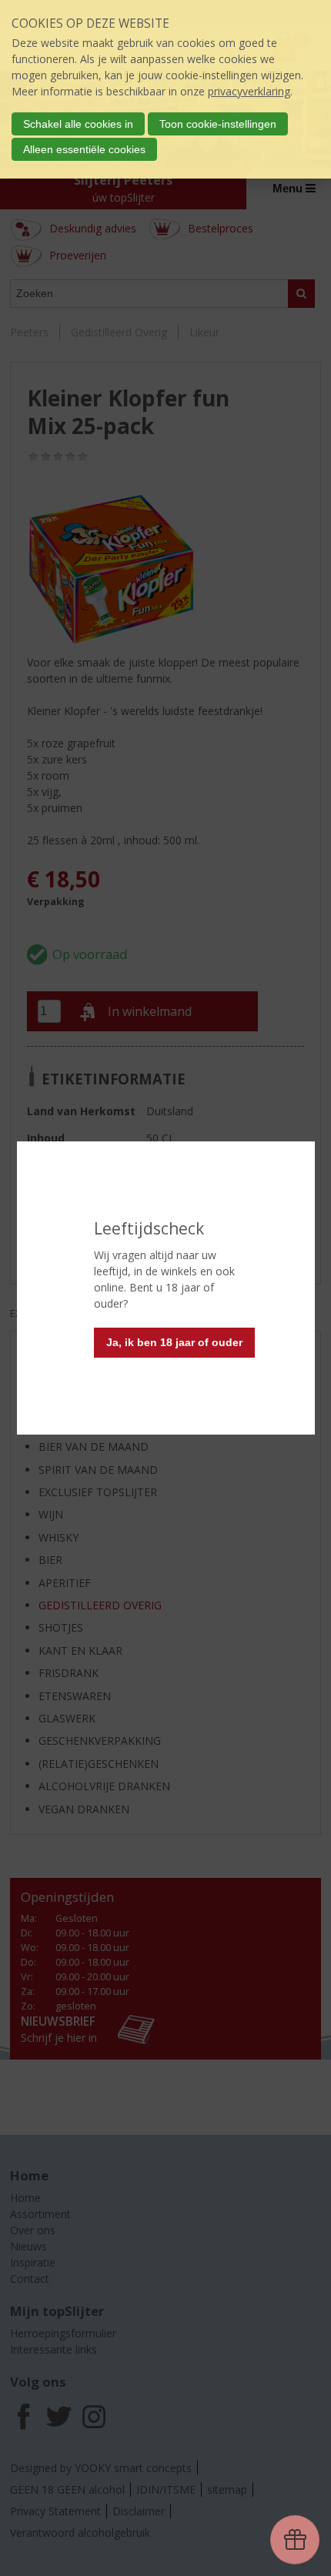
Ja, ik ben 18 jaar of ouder (174, 1342)
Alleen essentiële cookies (84, 149)
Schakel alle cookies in (78, 124)
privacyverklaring (249, 91)
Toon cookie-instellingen (218, 124)
